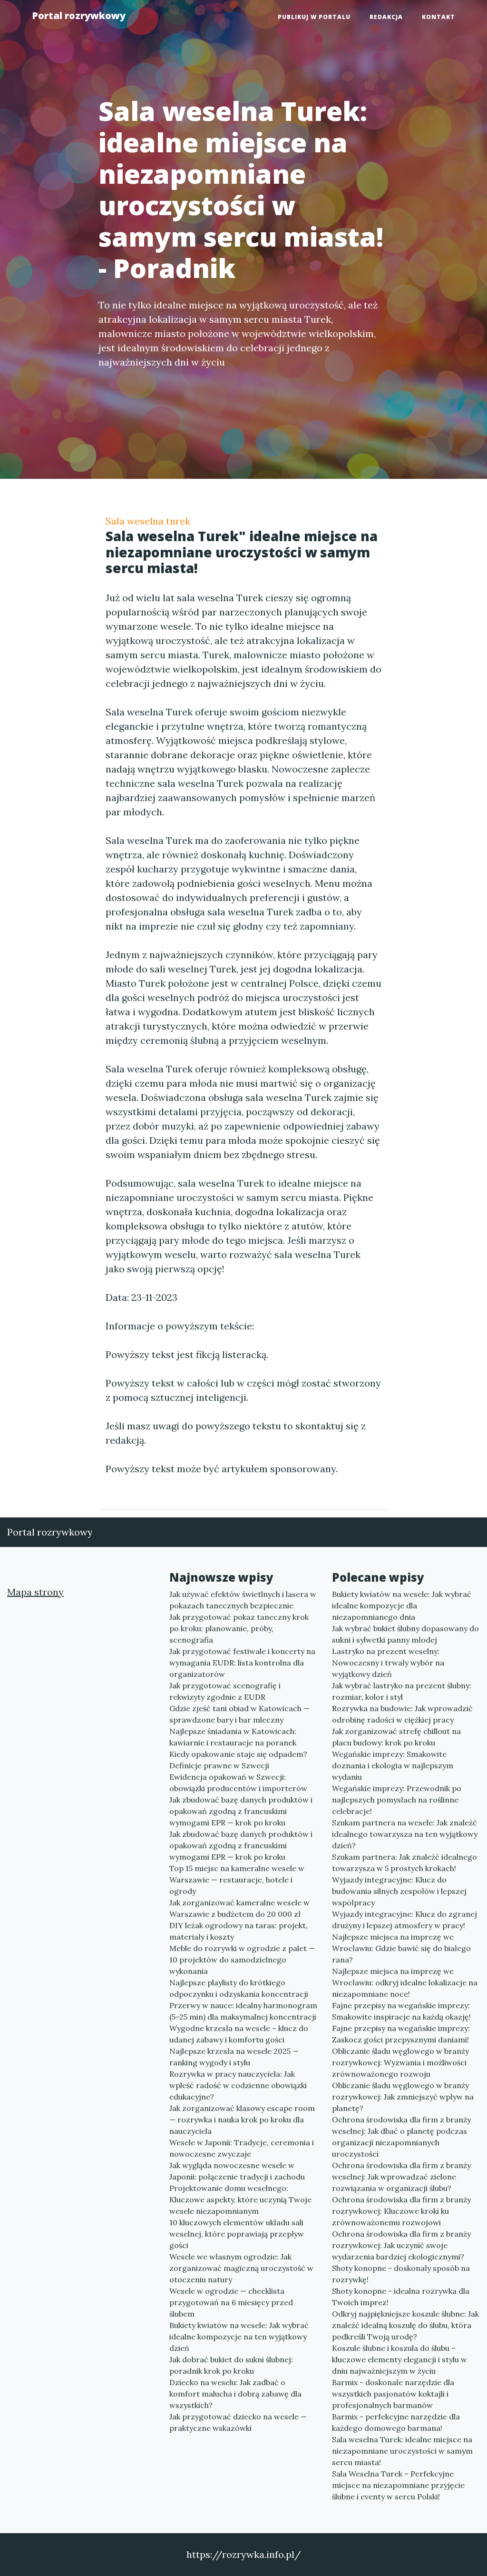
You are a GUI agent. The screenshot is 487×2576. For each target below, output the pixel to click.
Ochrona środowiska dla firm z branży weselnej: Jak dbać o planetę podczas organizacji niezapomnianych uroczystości (401, 2137)
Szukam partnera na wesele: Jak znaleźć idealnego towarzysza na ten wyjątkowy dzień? (405, 1834)
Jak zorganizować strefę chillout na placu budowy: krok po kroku (396, 1737)
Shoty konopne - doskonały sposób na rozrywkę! (401, 2274)
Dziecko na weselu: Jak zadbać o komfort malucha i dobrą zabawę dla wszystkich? (235, 2394)
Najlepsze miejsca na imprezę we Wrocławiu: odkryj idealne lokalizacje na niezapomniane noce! (405, 1982)
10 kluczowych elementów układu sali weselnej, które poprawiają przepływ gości (237, 2234)
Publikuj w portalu (314, 17)
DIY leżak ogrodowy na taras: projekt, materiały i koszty (239, 1931)
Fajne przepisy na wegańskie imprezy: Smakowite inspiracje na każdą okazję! (401, 2011)
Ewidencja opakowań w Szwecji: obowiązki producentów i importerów (238, 1783)
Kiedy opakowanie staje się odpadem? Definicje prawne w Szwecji (238, 1760)
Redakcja (386, 17)
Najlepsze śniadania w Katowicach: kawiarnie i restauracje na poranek (233, 1737)
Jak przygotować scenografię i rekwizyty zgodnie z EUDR (225, 1691)
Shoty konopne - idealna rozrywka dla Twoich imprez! (401, 2297)
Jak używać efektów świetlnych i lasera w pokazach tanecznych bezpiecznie (243, 1600)
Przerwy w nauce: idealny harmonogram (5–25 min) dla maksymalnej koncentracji (243, 2011)
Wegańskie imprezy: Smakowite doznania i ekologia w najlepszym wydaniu (393, 1765)
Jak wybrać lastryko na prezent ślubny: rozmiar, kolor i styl (402, 1691)
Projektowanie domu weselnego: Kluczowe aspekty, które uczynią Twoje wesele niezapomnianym (240, 2200)
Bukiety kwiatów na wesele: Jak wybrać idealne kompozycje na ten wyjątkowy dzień (239, 2337)
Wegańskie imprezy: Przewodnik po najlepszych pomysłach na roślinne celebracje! (397, 1800)
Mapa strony (35, 1592)
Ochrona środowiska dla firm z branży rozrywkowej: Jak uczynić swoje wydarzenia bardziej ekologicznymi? (401, 2245)
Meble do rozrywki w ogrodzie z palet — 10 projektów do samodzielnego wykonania (242, 1960)
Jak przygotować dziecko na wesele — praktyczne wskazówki (238, 2422)
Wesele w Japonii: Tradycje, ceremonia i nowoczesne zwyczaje (242, 2148)
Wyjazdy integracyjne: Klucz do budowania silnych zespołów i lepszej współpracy (399, 1891)
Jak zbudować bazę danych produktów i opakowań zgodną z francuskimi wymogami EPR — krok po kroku (241, 1811)
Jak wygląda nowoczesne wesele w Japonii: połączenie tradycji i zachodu (237, 2171)
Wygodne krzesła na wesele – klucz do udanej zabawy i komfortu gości (239, 2034)
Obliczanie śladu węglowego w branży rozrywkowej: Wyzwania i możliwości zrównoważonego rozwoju (400, 2062)
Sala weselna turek (148, 521)
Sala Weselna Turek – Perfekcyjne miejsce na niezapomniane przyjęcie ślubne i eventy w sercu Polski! (398, 2485)
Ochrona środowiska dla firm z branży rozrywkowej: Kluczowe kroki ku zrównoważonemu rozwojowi (401, 2211)
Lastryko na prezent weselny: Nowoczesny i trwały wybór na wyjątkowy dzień (388, 1663)
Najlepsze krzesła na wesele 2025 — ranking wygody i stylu (234, 2057)
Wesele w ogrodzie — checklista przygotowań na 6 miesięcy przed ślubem (231, 2302)
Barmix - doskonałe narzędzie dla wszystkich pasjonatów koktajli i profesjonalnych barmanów (393, 2394)
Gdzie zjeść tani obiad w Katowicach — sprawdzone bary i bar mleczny (239, 1714)
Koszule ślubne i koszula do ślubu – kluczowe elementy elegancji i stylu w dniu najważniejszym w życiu (399, 2359)
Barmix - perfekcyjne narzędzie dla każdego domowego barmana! (396, 2422)
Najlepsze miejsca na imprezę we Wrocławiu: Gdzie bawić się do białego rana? (401, 1948)
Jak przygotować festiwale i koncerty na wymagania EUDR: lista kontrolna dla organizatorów (242, 1663)
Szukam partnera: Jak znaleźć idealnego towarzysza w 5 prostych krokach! (404, 1863)
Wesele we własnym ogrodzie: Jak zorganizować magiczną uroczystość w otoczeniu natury (241, 2268)
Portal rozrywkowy (79, 15)
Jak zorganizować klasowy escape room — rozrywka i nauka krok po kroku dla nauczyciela (242, 2120)
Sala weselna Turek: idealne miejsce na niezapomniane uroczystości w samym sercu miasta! (402, 2451)
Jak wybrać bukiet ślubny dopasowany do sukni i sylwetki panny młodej (405, 1634)
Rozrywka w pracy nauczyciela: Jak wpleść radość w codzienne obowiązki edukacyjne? (238, 2085)
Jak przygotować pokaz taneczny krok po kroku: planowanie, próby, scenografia (239, 1628)
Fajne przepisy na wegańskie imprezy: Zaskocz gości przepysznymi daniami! (401, 2034)
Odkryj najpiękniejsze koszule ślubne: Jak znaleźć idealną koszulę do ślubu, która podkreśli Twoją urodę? (405, 2325)
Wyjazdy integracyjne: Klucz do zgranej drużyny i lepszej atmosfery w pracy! (404, 1920)
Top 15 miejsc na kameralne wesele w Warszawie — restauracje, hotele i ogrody (237, 1880)
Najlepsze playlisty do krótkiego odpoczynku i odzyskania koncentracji (239, 1988)
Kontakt (438, 17)
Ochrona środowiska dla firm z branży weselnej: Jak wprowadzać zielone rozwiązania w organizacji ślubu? (401, 2177)
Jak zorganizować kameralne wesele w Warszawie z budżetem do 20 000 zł (239, 1908)
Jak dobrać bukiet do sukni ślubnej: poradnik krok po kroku (231, 2365)
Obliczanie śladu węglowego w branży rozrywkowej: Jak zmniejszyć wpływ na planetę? (403, 2097)
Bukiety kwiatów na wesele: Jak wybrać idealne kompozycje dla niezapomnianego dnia (402, 1605)
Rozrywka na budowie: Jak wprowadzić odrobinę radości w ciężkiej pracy (402, 1714)
